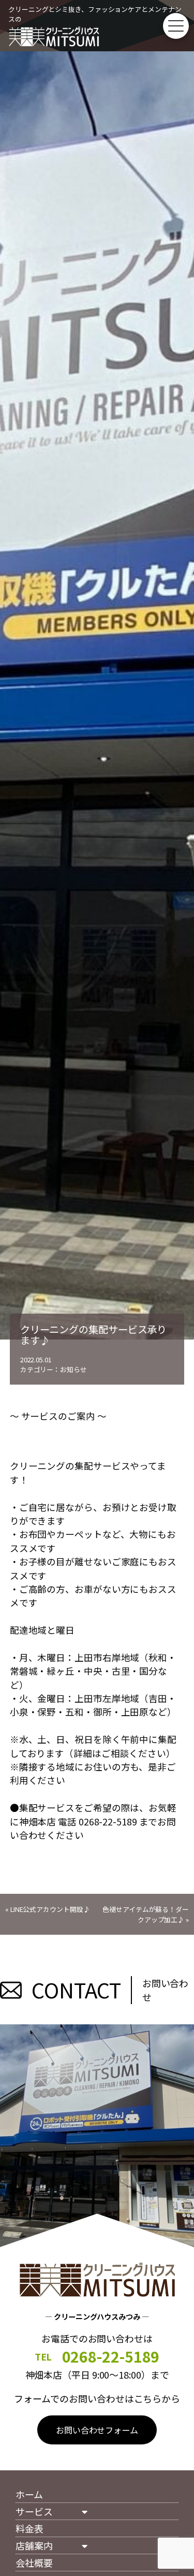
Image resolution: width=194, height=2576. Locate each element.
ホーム (29, 2494)
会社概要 (34, 2563)
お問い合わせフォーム (97, 2430)
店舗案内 (34, 2545)
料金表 (29, 2528)
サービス (34, 2511)
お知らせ (73, 1369)
